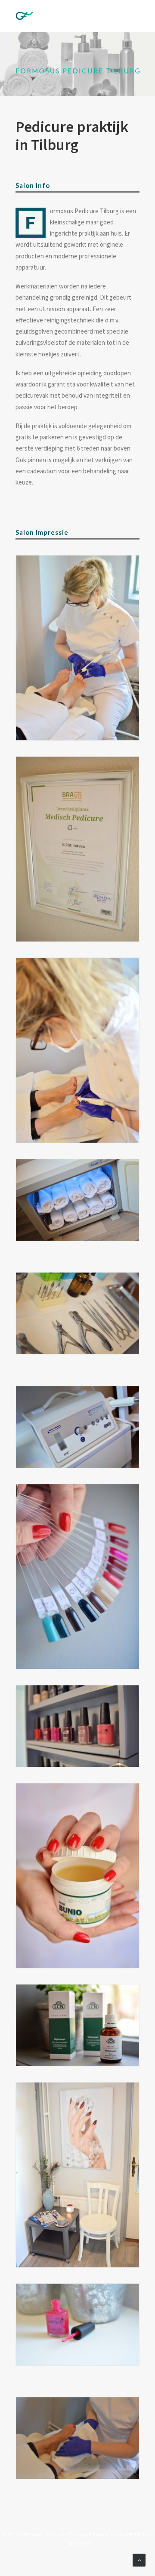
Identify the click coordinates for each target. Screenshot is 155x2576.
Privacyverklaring (89, 2534)
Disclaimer (80, 2544)
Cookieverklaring (134, 2534)
